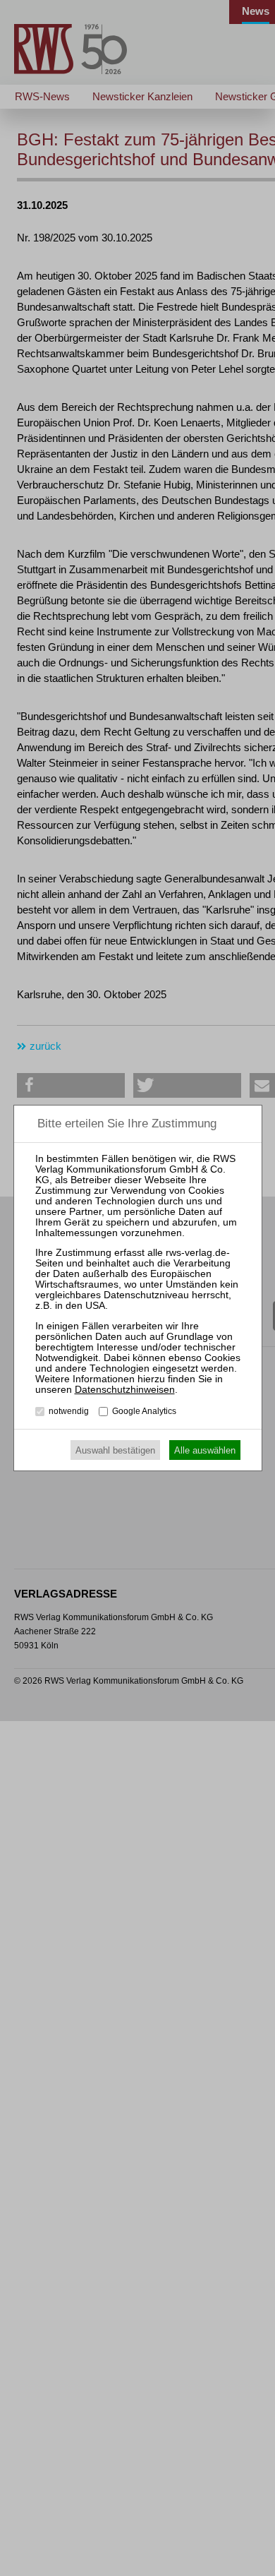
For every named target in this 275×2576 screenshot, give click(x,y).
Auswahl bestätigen (115, 1450)
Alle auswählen (205, 1450)
